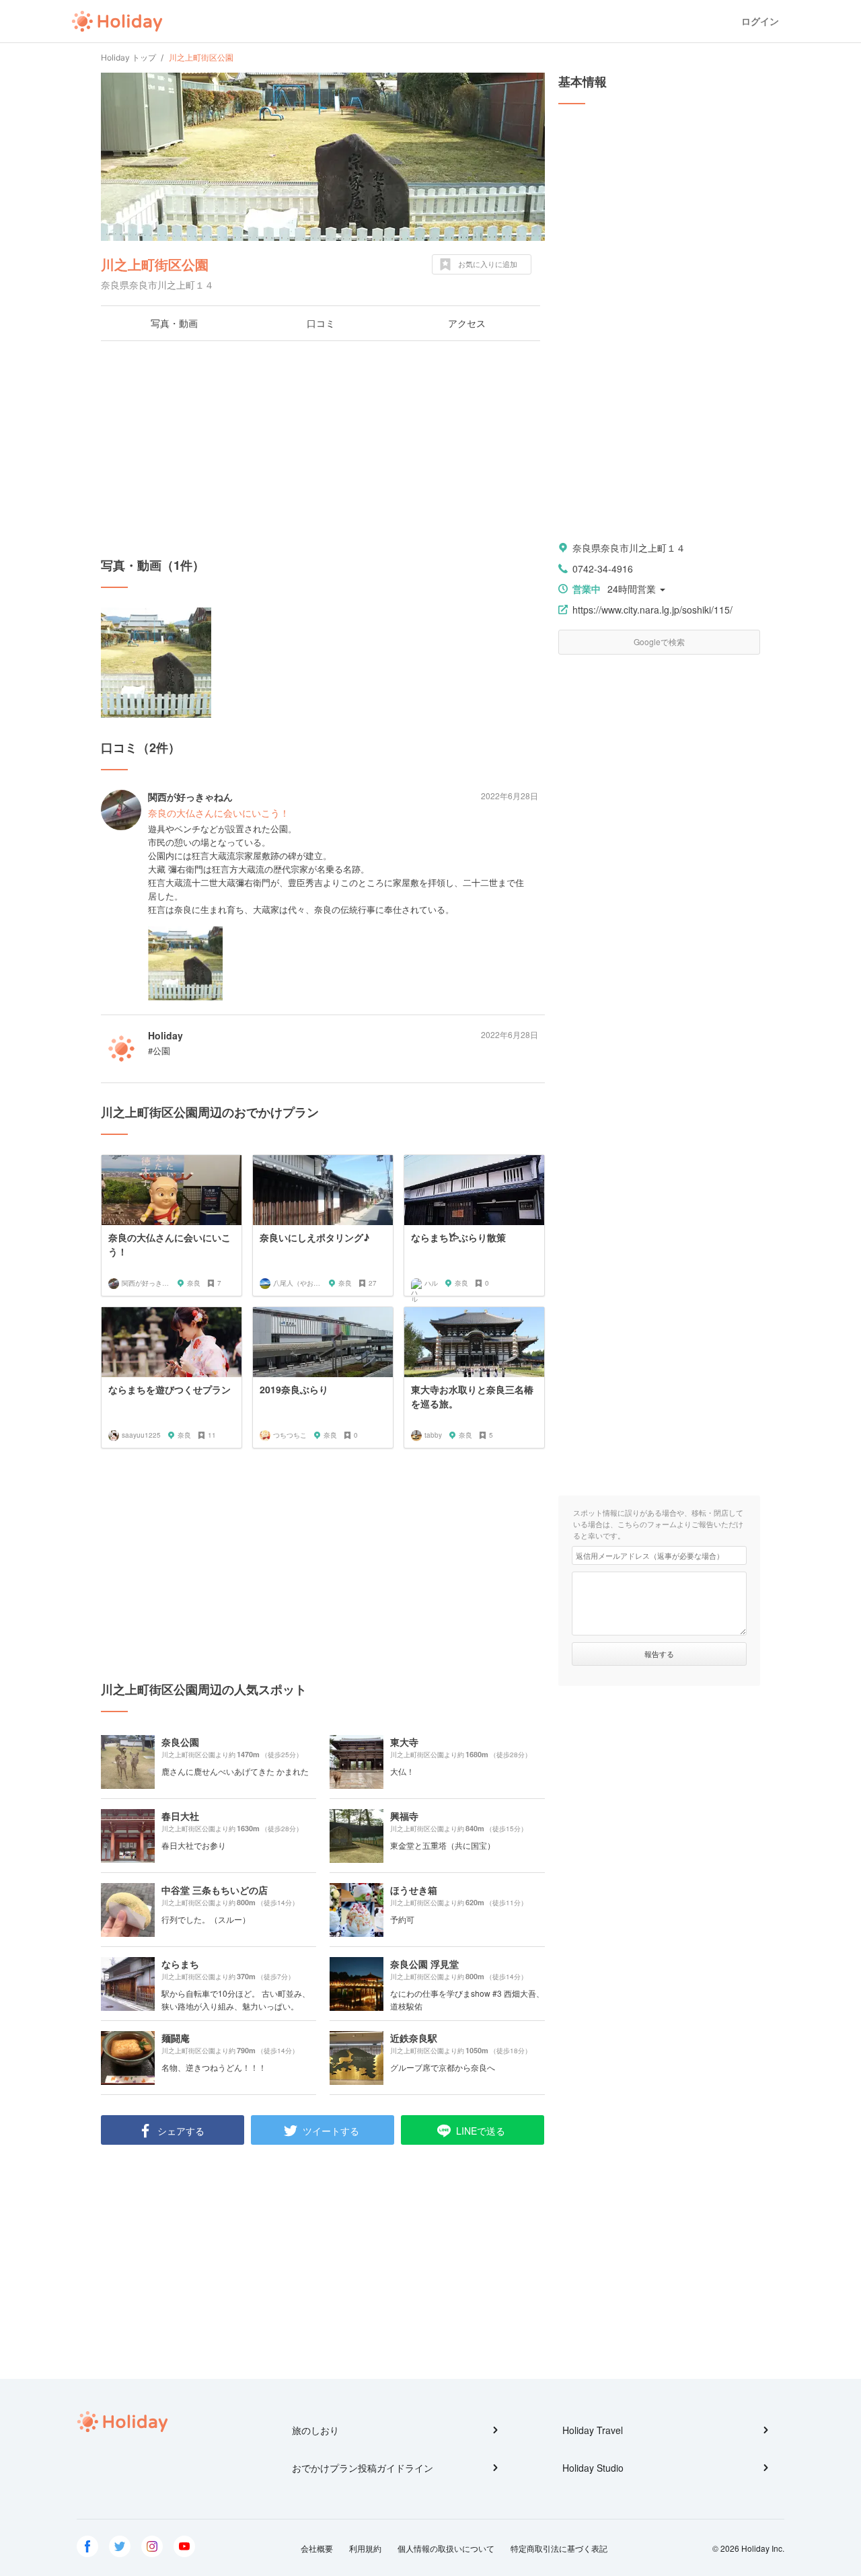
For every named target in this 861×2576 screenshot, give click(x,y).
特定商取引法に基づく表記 (559, 2548)
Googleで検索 (659, 641)
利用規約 (365, 2548)
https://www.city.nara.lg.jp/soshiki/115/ (652, 610)
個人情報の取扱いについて (446, 2548)
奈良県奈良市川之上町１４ (629, 548)
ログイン (760, 21)
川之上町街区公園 (155, 264)
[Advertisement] (323, 449)
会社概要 (317, 2548)
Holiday (117, 22)
